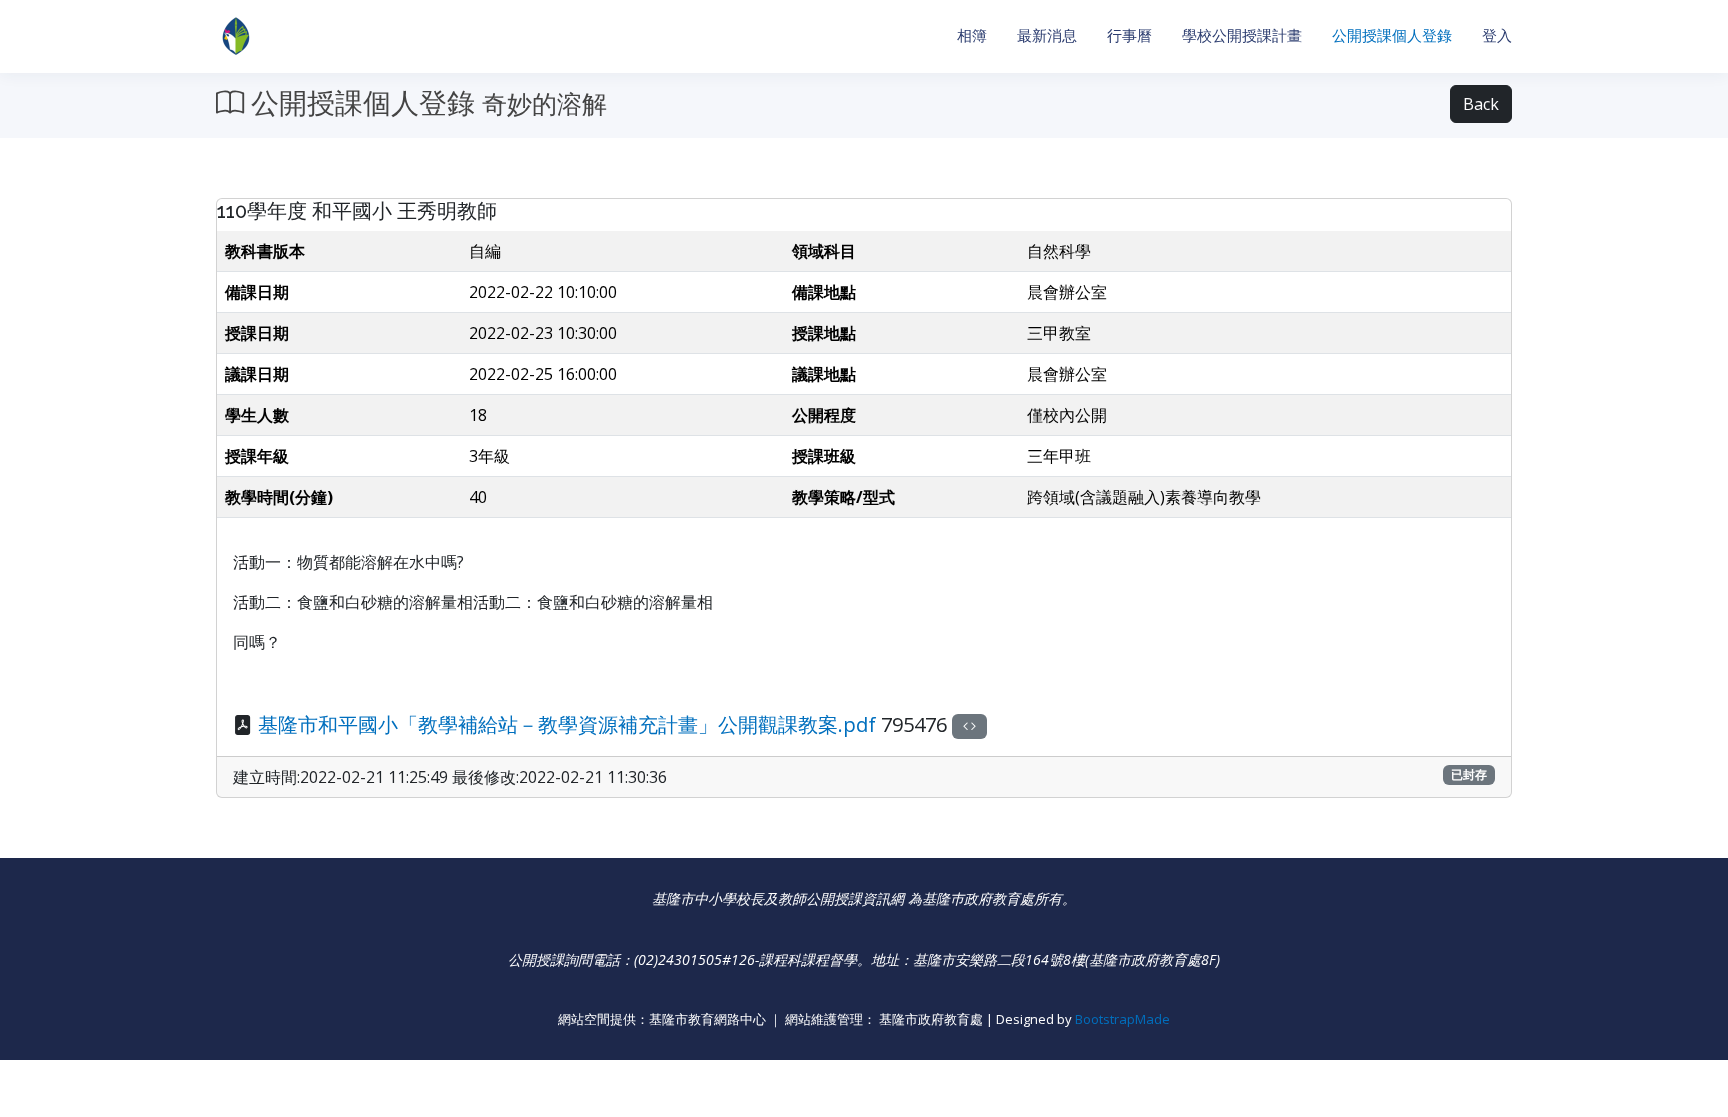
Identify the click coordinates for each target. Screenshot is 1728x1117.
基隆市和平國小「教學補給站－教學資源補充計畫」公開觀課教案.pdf (567, 724)
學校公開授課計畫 (1242, 35)
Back (1481, 104)
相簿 (972, 35)
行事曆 (1129, 35)
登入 (1497, 35)
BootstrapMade (1122, 1019)
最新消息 (1047, 35)
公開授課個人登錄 (1392, 35)
